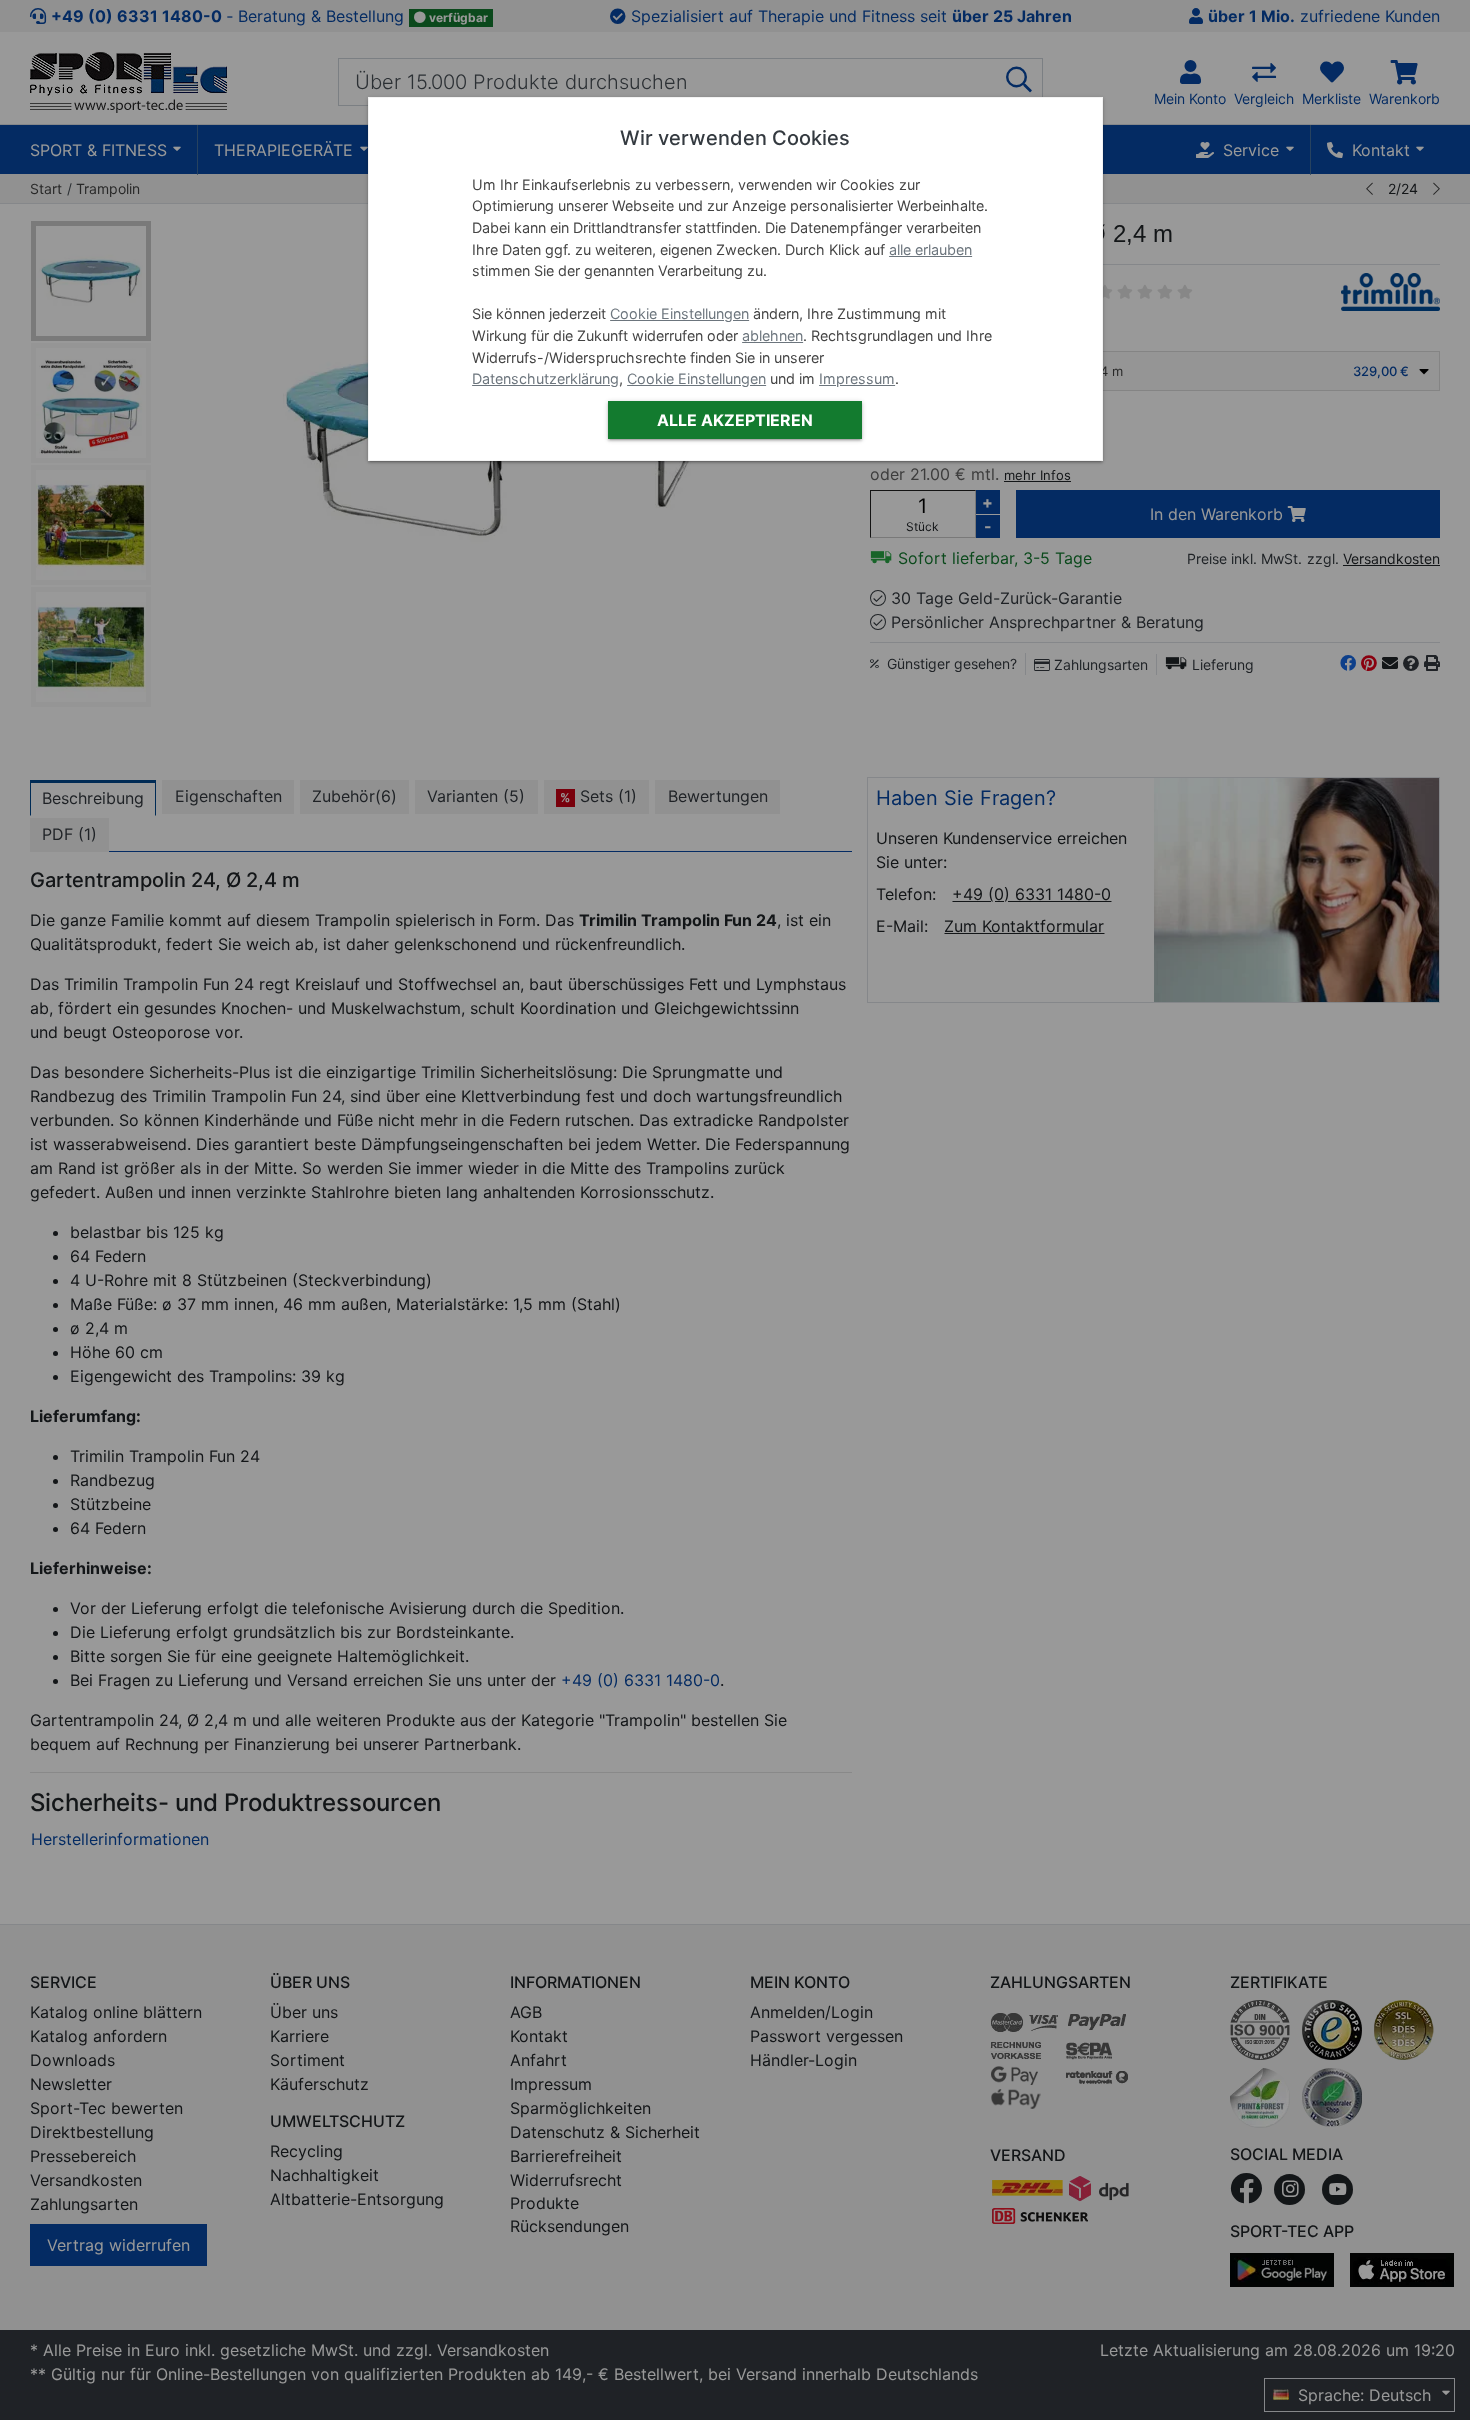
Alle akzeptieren (735, 420)
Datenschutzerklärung (545, 378)
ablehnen (772, 335)
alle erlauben (930, 249)
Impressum (857, 378)
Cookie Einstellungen (679, 313)
